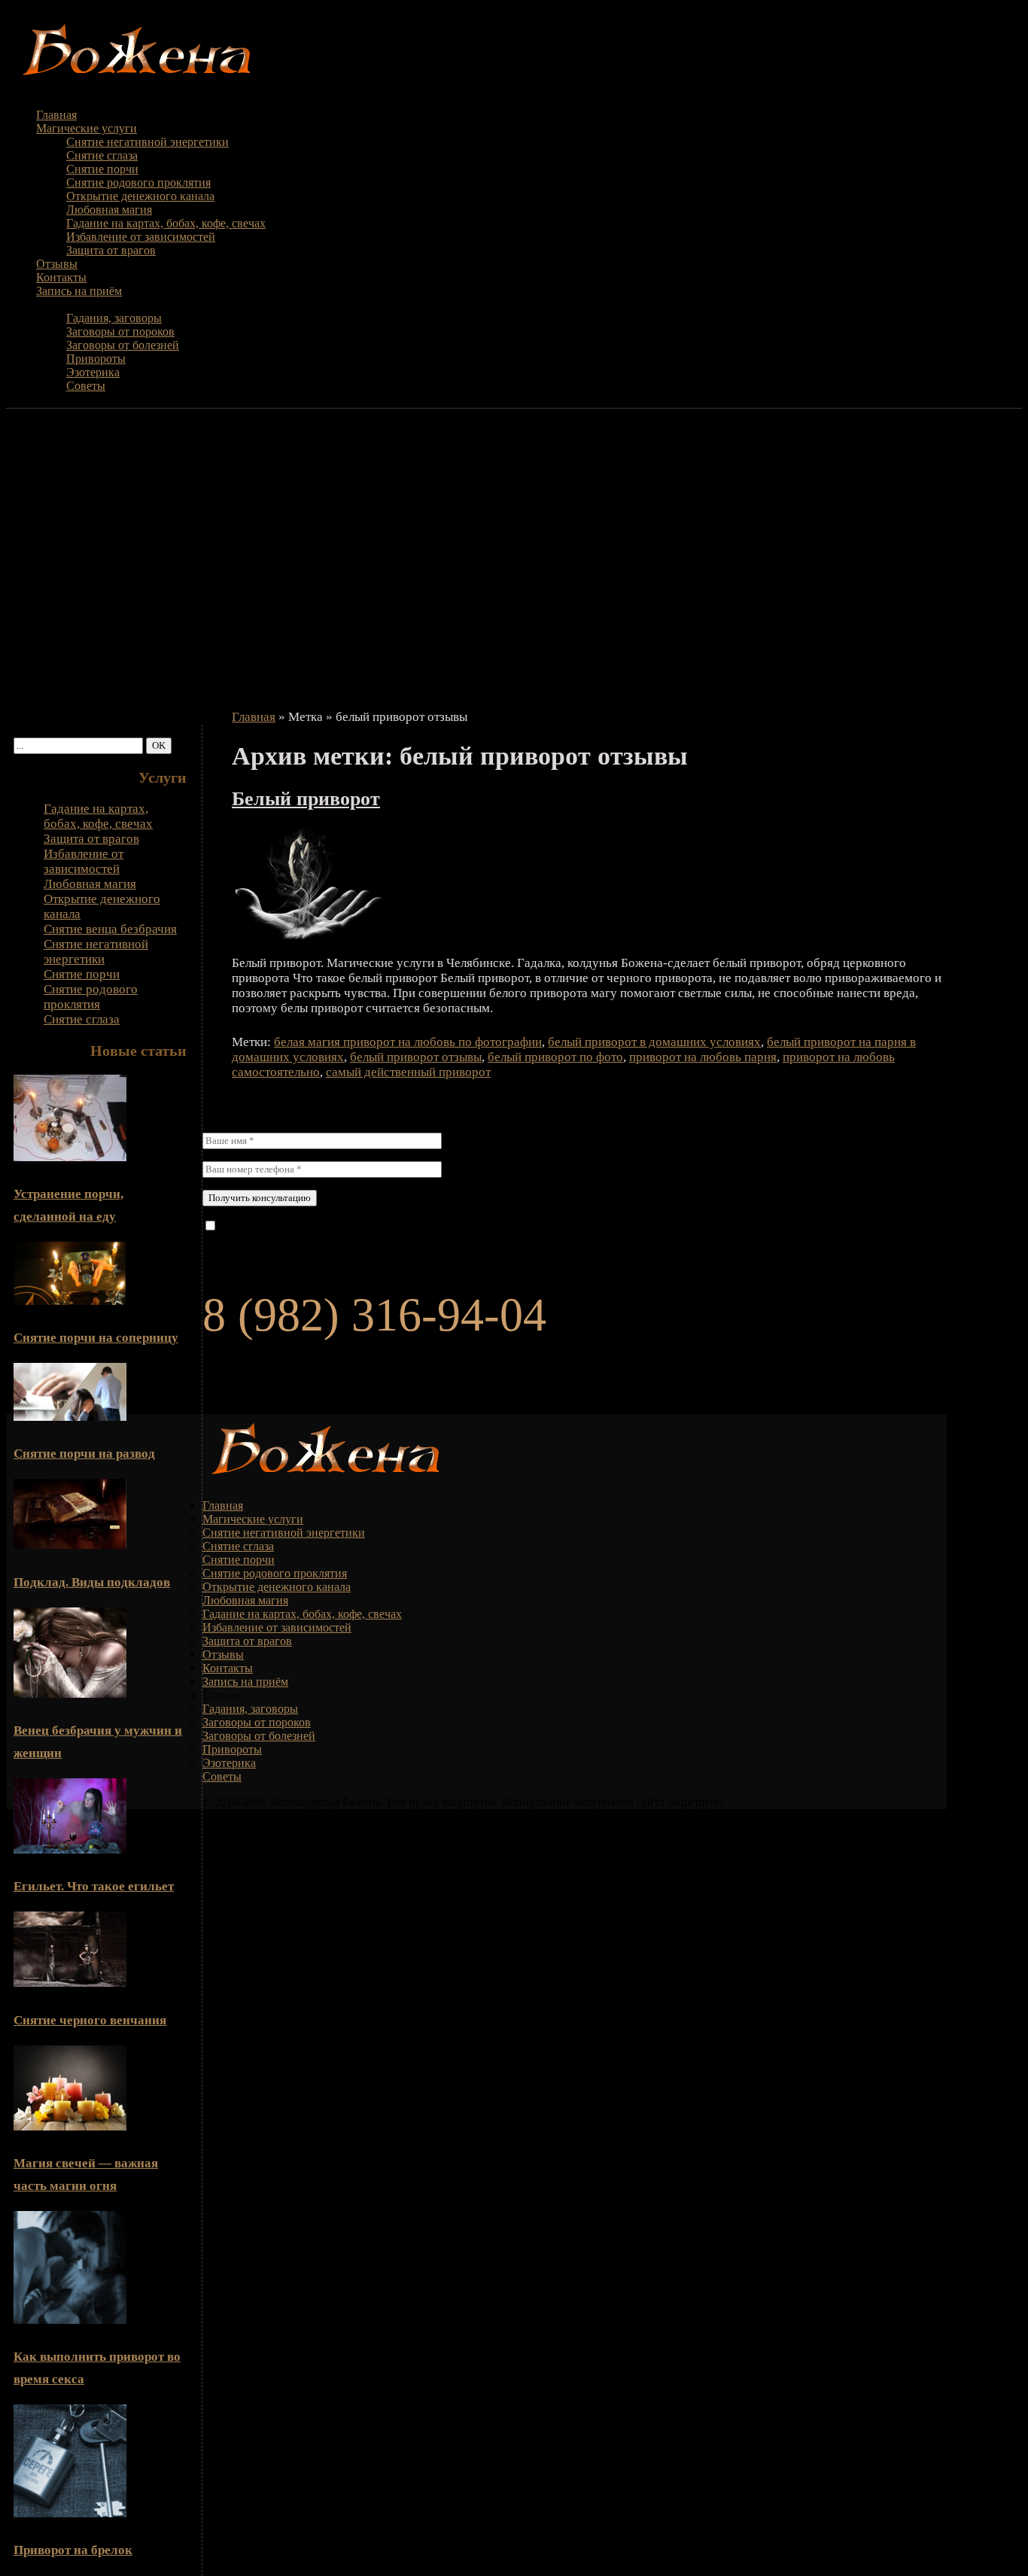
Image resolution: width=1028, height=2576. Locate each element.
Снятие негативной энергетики (148, 142)
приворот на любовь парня (703, 1057)
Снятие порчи (102, 169)
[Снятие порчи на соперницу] (70, 1301)
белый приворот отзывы (416, 1057)
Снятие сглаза (102, 155)
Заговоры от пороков (120, 332)
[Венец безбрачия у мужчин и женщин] (70, 1694)
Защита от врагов (111, 250)
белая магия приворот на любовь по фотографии (408, 1042)
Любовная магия (109, 210)
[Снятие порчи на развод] (70, 1417)
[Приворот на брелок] (70, 2513)
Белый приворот (306, 799)
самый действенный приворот (408, 1072)
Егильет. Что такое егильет (94, 1886)
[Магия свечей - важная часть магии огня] (70, 2126)
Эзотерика (93, 372)
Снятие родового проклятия (138, 182)
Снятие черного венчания (90, 2020)
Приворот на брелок (73, 2550)
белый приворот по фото (555, 1057)
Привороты (96, 359)
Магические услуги (87, 128)
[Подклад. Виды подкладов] (70, 1545)
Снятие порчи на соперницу (96, 1338)
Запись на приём (79, 291)
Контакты (61, 277)
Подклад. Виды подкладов (92, 1582)
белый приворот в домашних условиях (654, 1042)
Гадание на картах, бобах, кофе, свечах (166, 223)
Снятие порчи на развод (84, 1454)
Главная (56, 115)
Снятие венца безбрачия (110, 929)
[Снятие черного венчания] (70, 1983)
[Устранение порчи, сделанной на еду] (70, 1157)
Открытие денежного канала (140, 196)
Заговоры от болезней (123, 345)
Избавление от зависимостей (141, 237)
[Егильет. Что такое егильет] (70, 1849)
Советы (86, 386)
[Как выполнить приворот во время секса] (70, 2320)
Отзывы (57, 264)
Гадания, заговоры (114, 318)
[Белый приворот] (326, 935)
